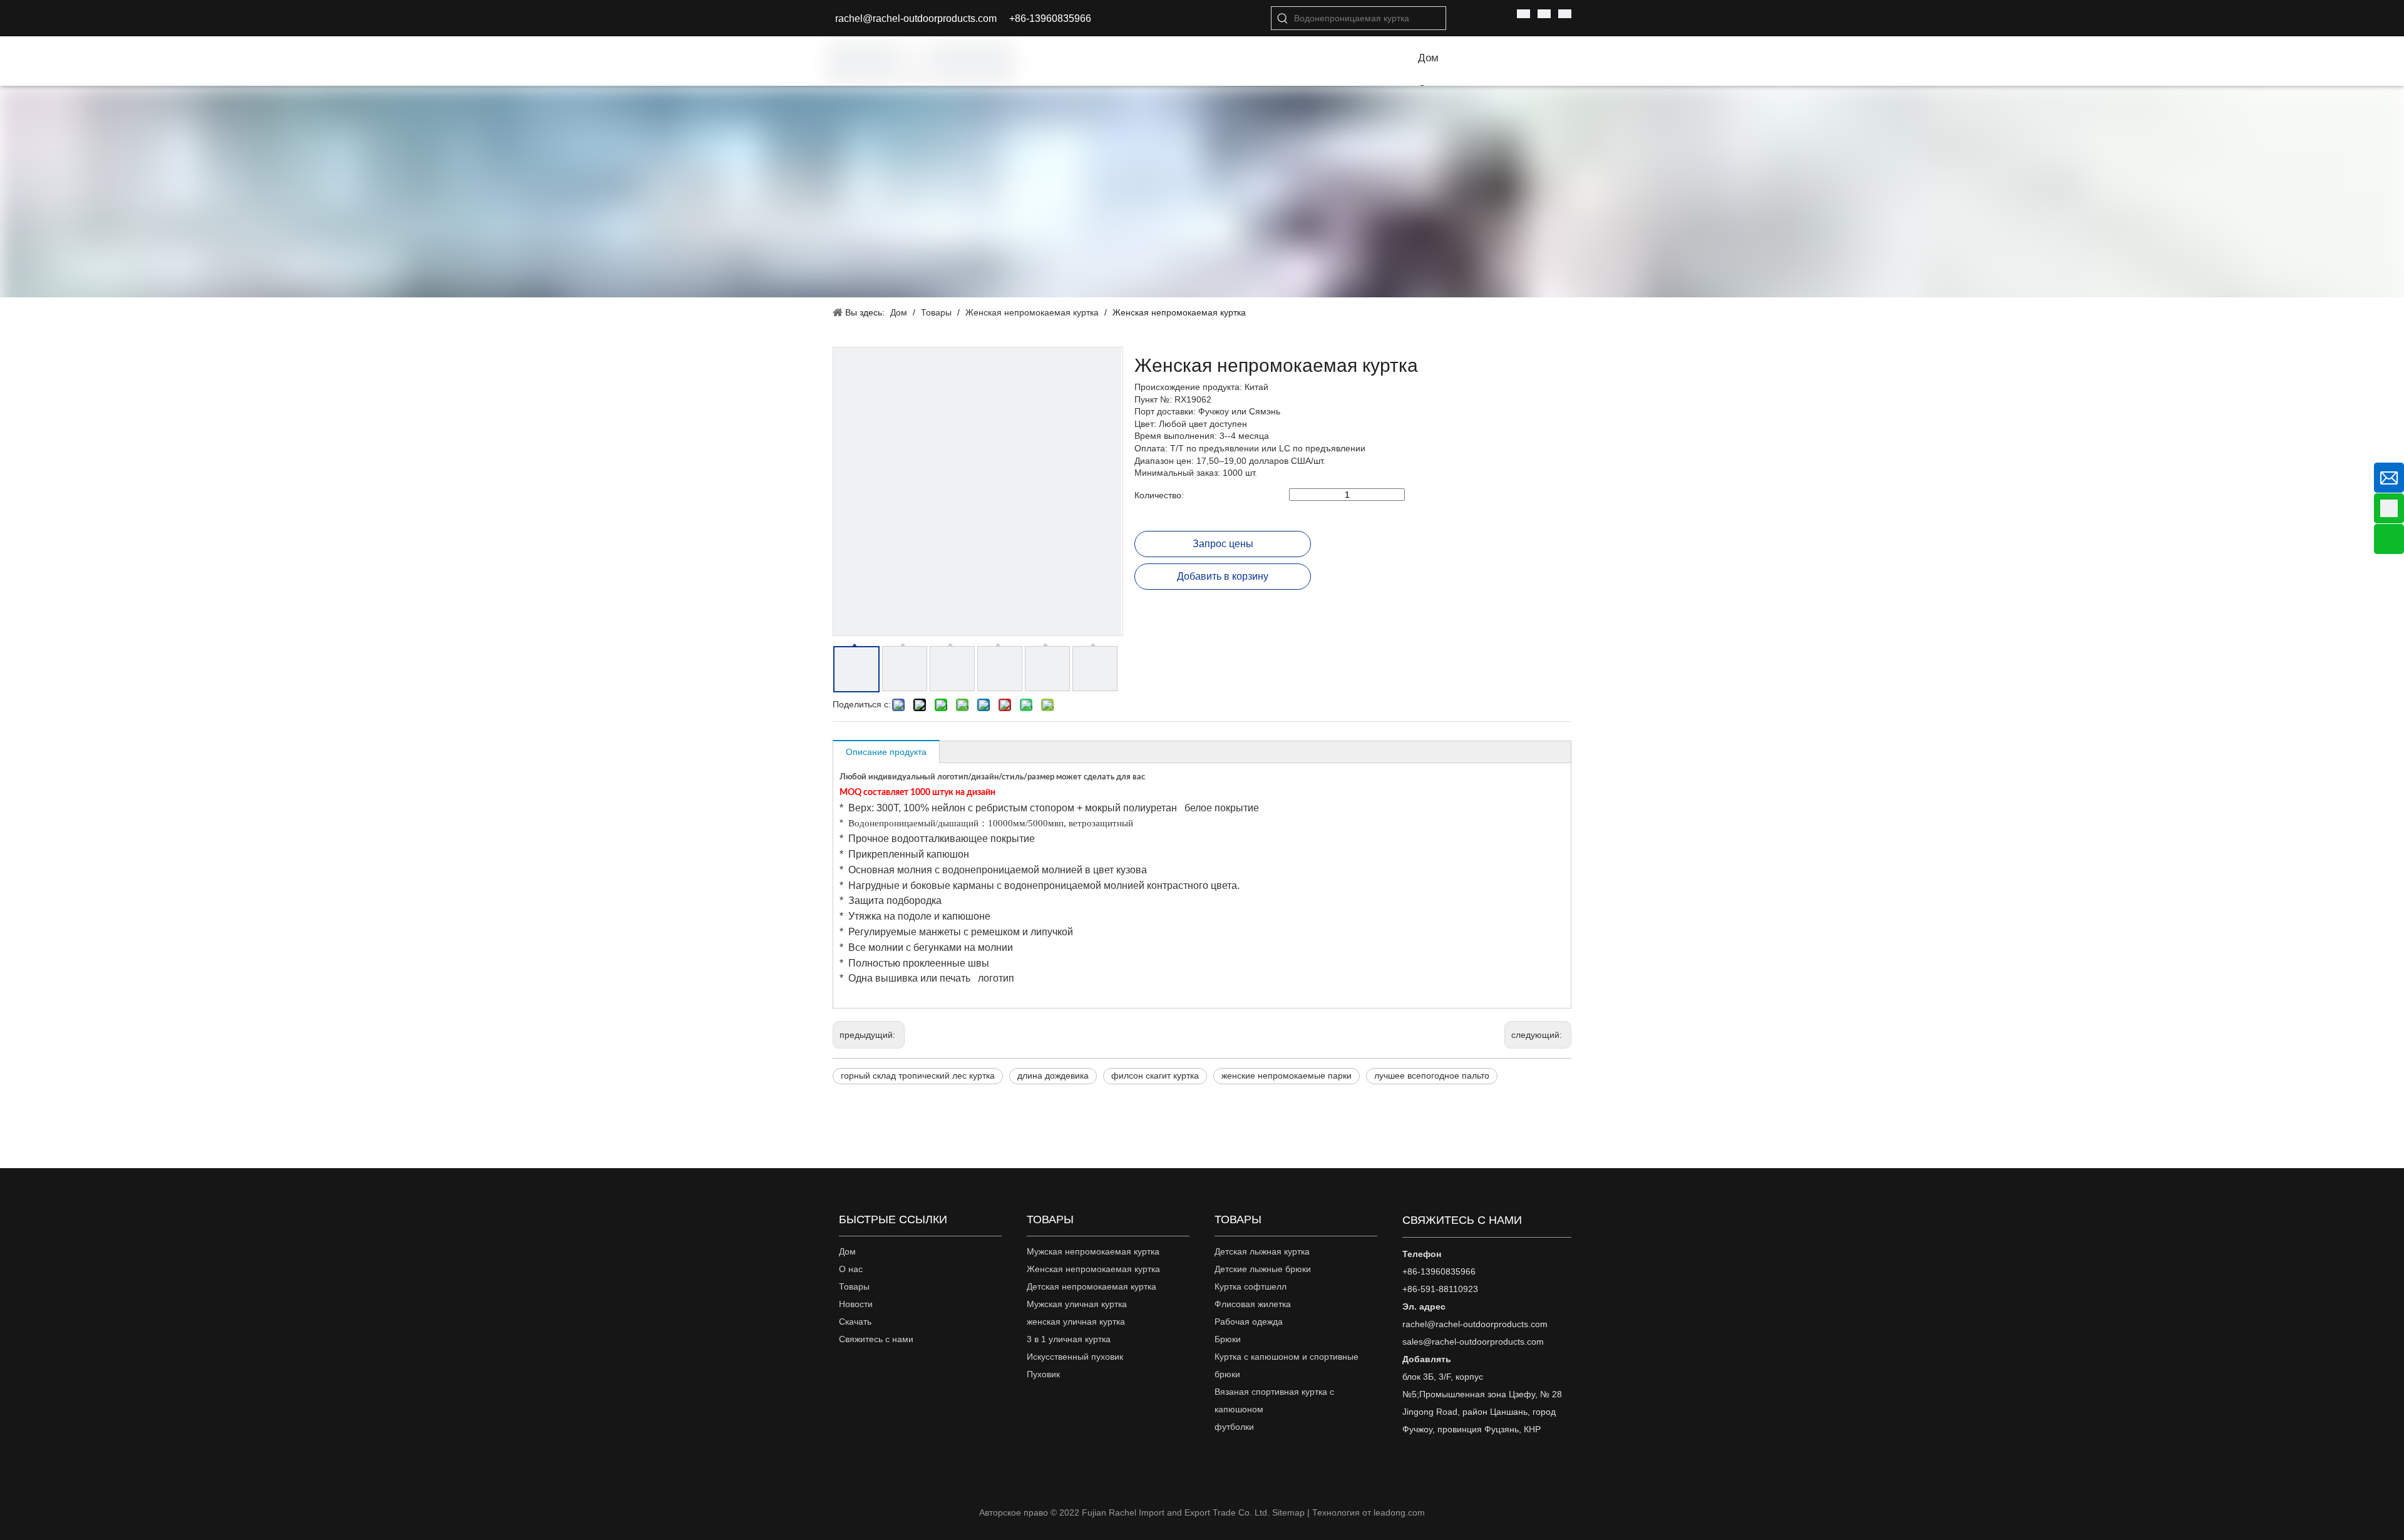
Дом (847, 1251)
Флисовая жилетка (1253, 1304)
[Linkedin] (886, 1369)
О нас (851, 1269)
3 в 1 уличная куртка (1069, 1339)
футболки (1234, 1427)
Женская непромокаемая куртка (1093, 1269)
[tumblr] (849, 1368)
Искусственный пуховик (1075, 1357)
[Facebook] (865, 1369)
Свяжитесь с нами (876, 1339)
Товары (854, 1286)
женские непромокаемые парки (1287, 1075)
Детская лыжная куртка (1262, 1251)
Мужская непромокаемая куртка (1093, 1251)
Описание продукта (886, 752)
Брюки (1228, 1339)
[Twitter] (907, 1369)
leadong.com (1399, 1512)
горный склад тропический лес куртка (918, 1075)
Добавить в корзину (1223, 576)
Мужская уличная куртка (1077, 1304)
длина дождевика (1053, 1075)
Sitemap (1288, 1512)
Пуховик (1043, 1374)
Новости (856, 1304)
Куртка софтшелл (1251, 1286)
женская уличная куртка (1076, 1322)
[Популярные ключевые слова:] (1283, 18)
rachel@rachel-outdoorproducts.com (916, 18)
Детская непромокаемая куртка (1092, 1286)
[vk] (837, 1368)
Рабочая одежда (1249, 1322)
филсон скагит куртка (1155, 1075)
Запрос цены (1223, 544)
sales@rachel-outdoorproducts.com (1473, 1342)
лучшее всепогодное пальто (1432, 1075)
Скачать (855, 1322)
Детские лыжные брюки (1263, 1269)
